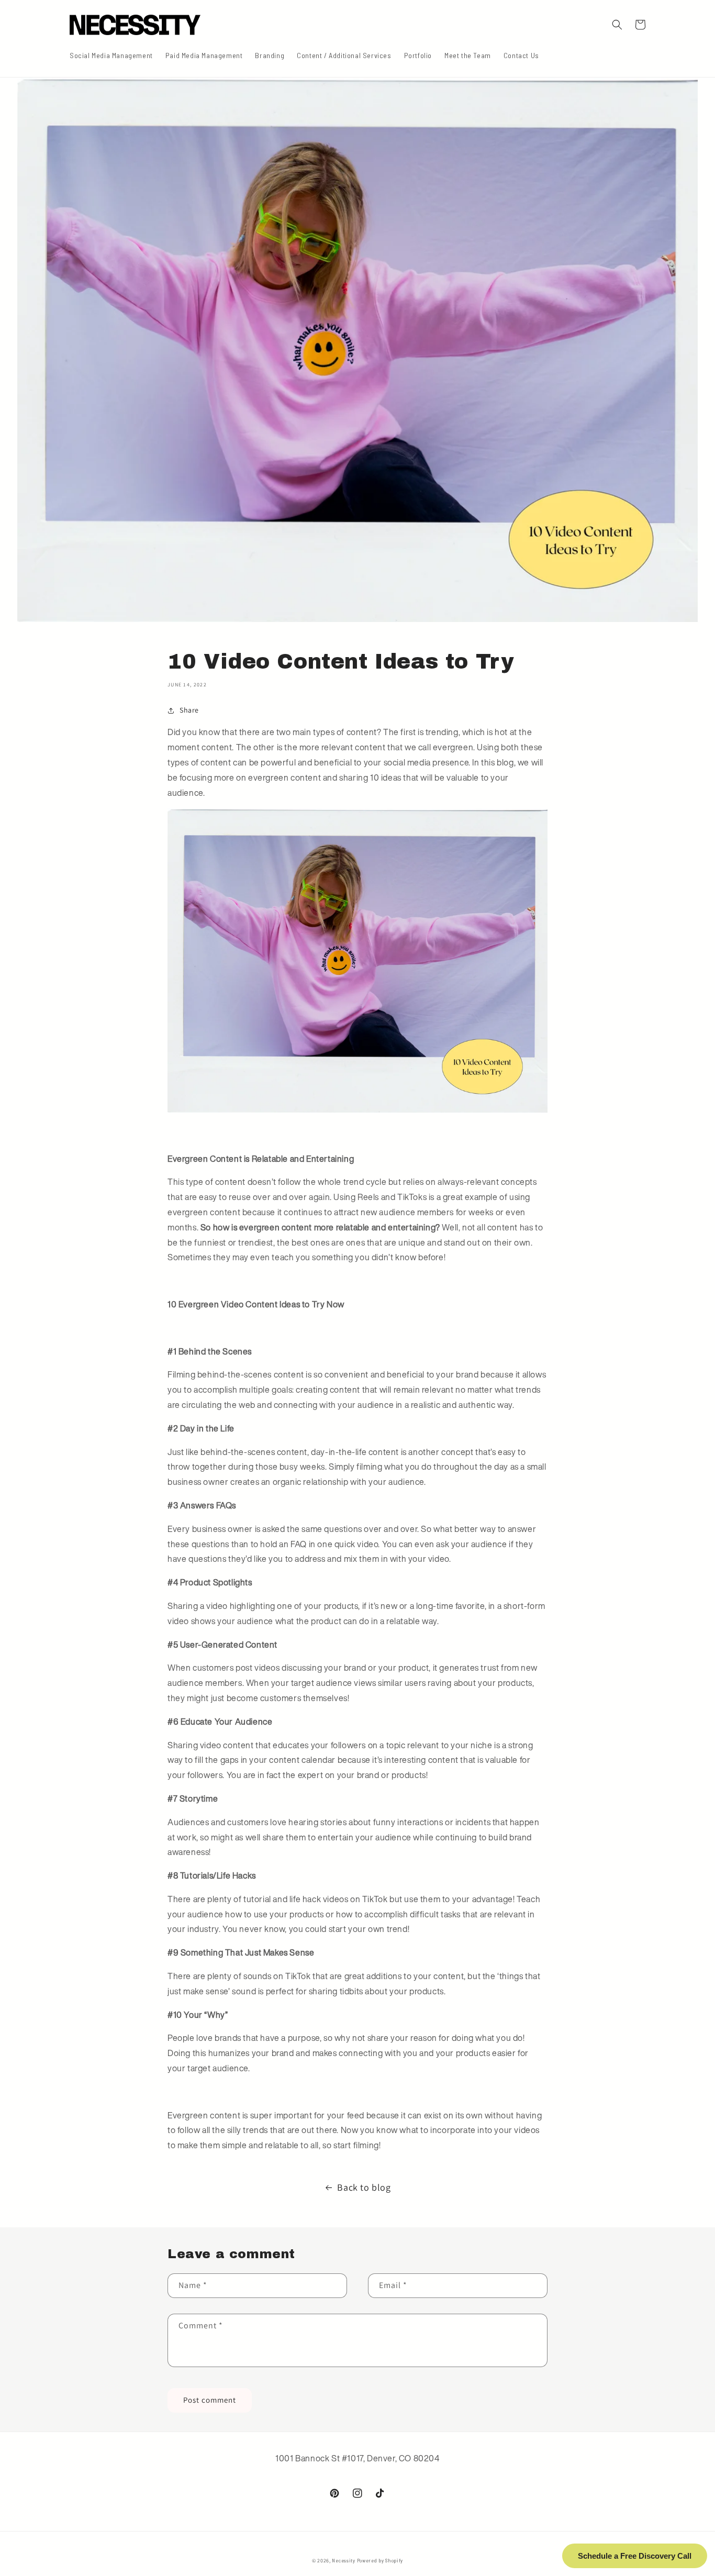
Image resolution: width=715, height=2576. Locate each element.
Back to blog (364, 2187)
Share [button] (189, 710)
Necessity (343, 2560)
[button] (617, 25)
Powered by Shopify (380, 2560)
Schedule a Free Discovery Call (635, 2556)
